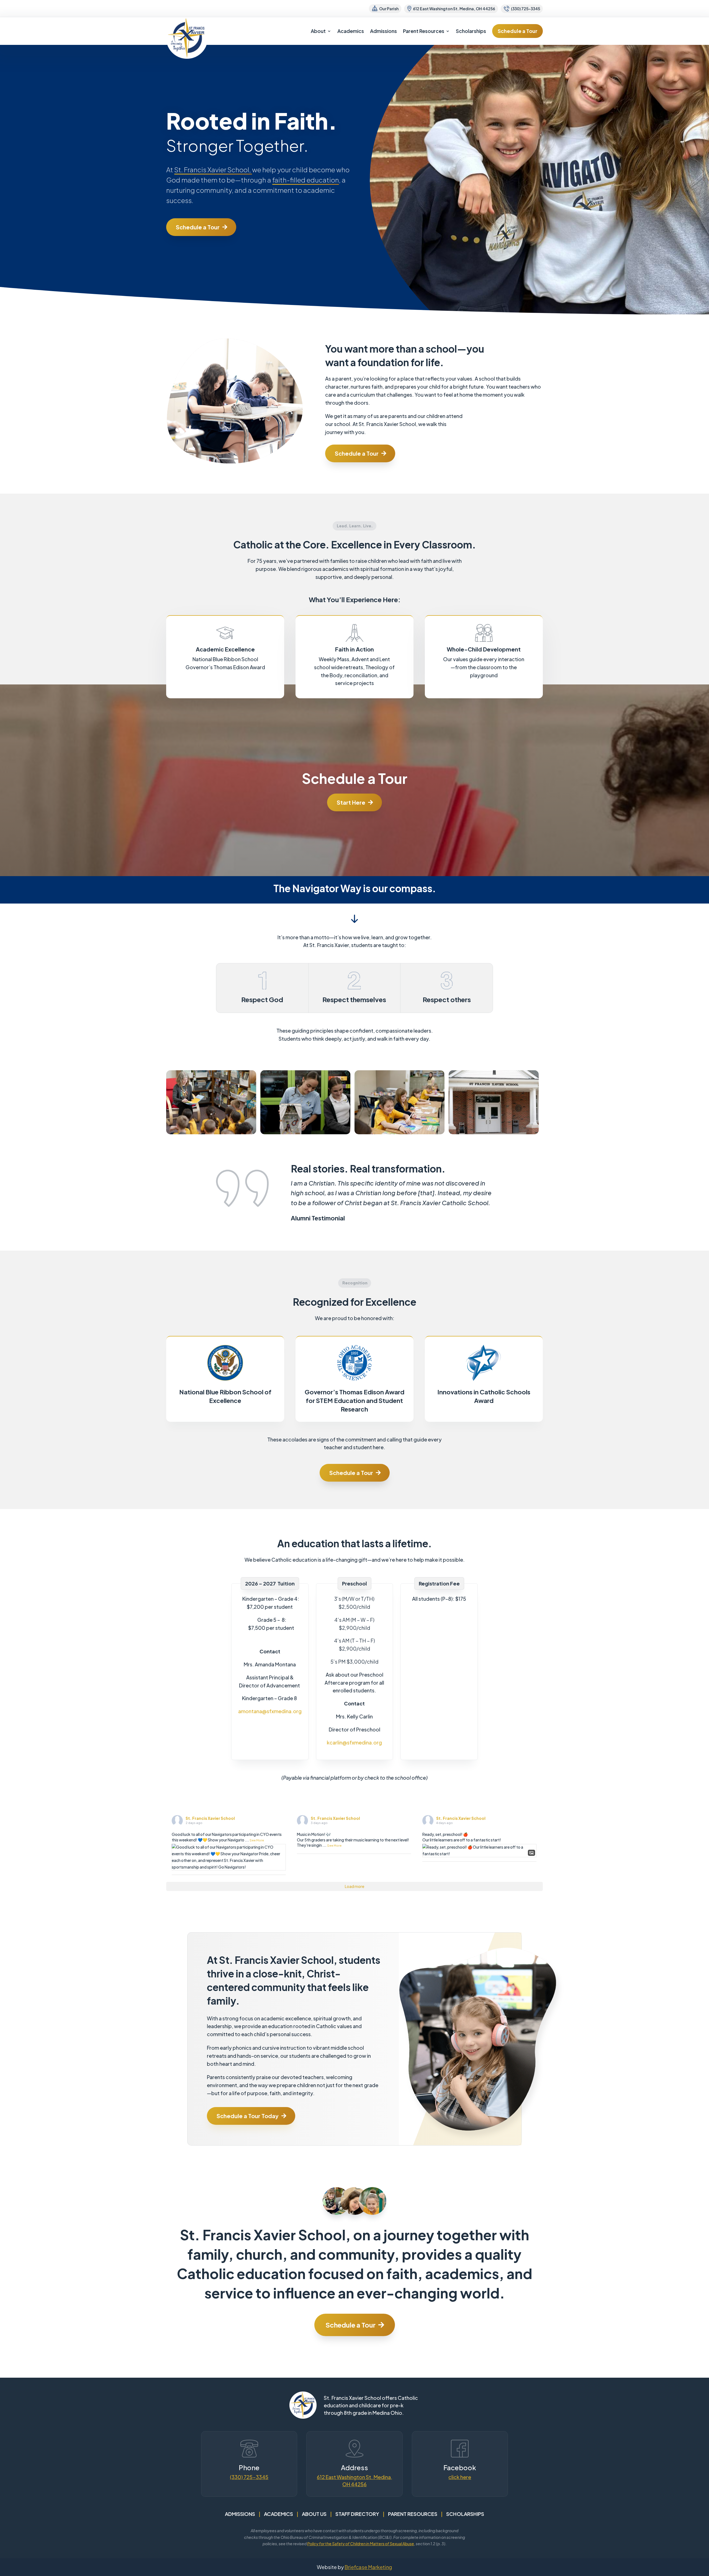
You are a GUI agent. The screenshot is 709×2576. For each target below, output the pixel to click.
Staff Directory (357, 2514)
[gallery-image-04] (211, 1133)
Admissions (383, 31)
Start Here (351, 802)
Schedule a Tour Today (248, 2116)
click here (460, 2477)
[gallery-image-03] (494, 1133)
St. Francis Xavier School (210, 1818)
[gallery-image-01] (305, 1133)
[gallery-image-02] (400, 1133)
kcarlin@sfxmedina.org (354, 1742)
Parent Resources (424, 31)
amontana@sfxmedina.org (270, 1711)
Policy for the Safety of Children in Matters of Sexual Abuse (361, 2544)
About (318, 31)
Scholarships (471, 31)
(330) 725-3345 (249, 2477)
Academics (351, 31)
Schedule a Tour (517, 31)
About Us (314, 2514)
